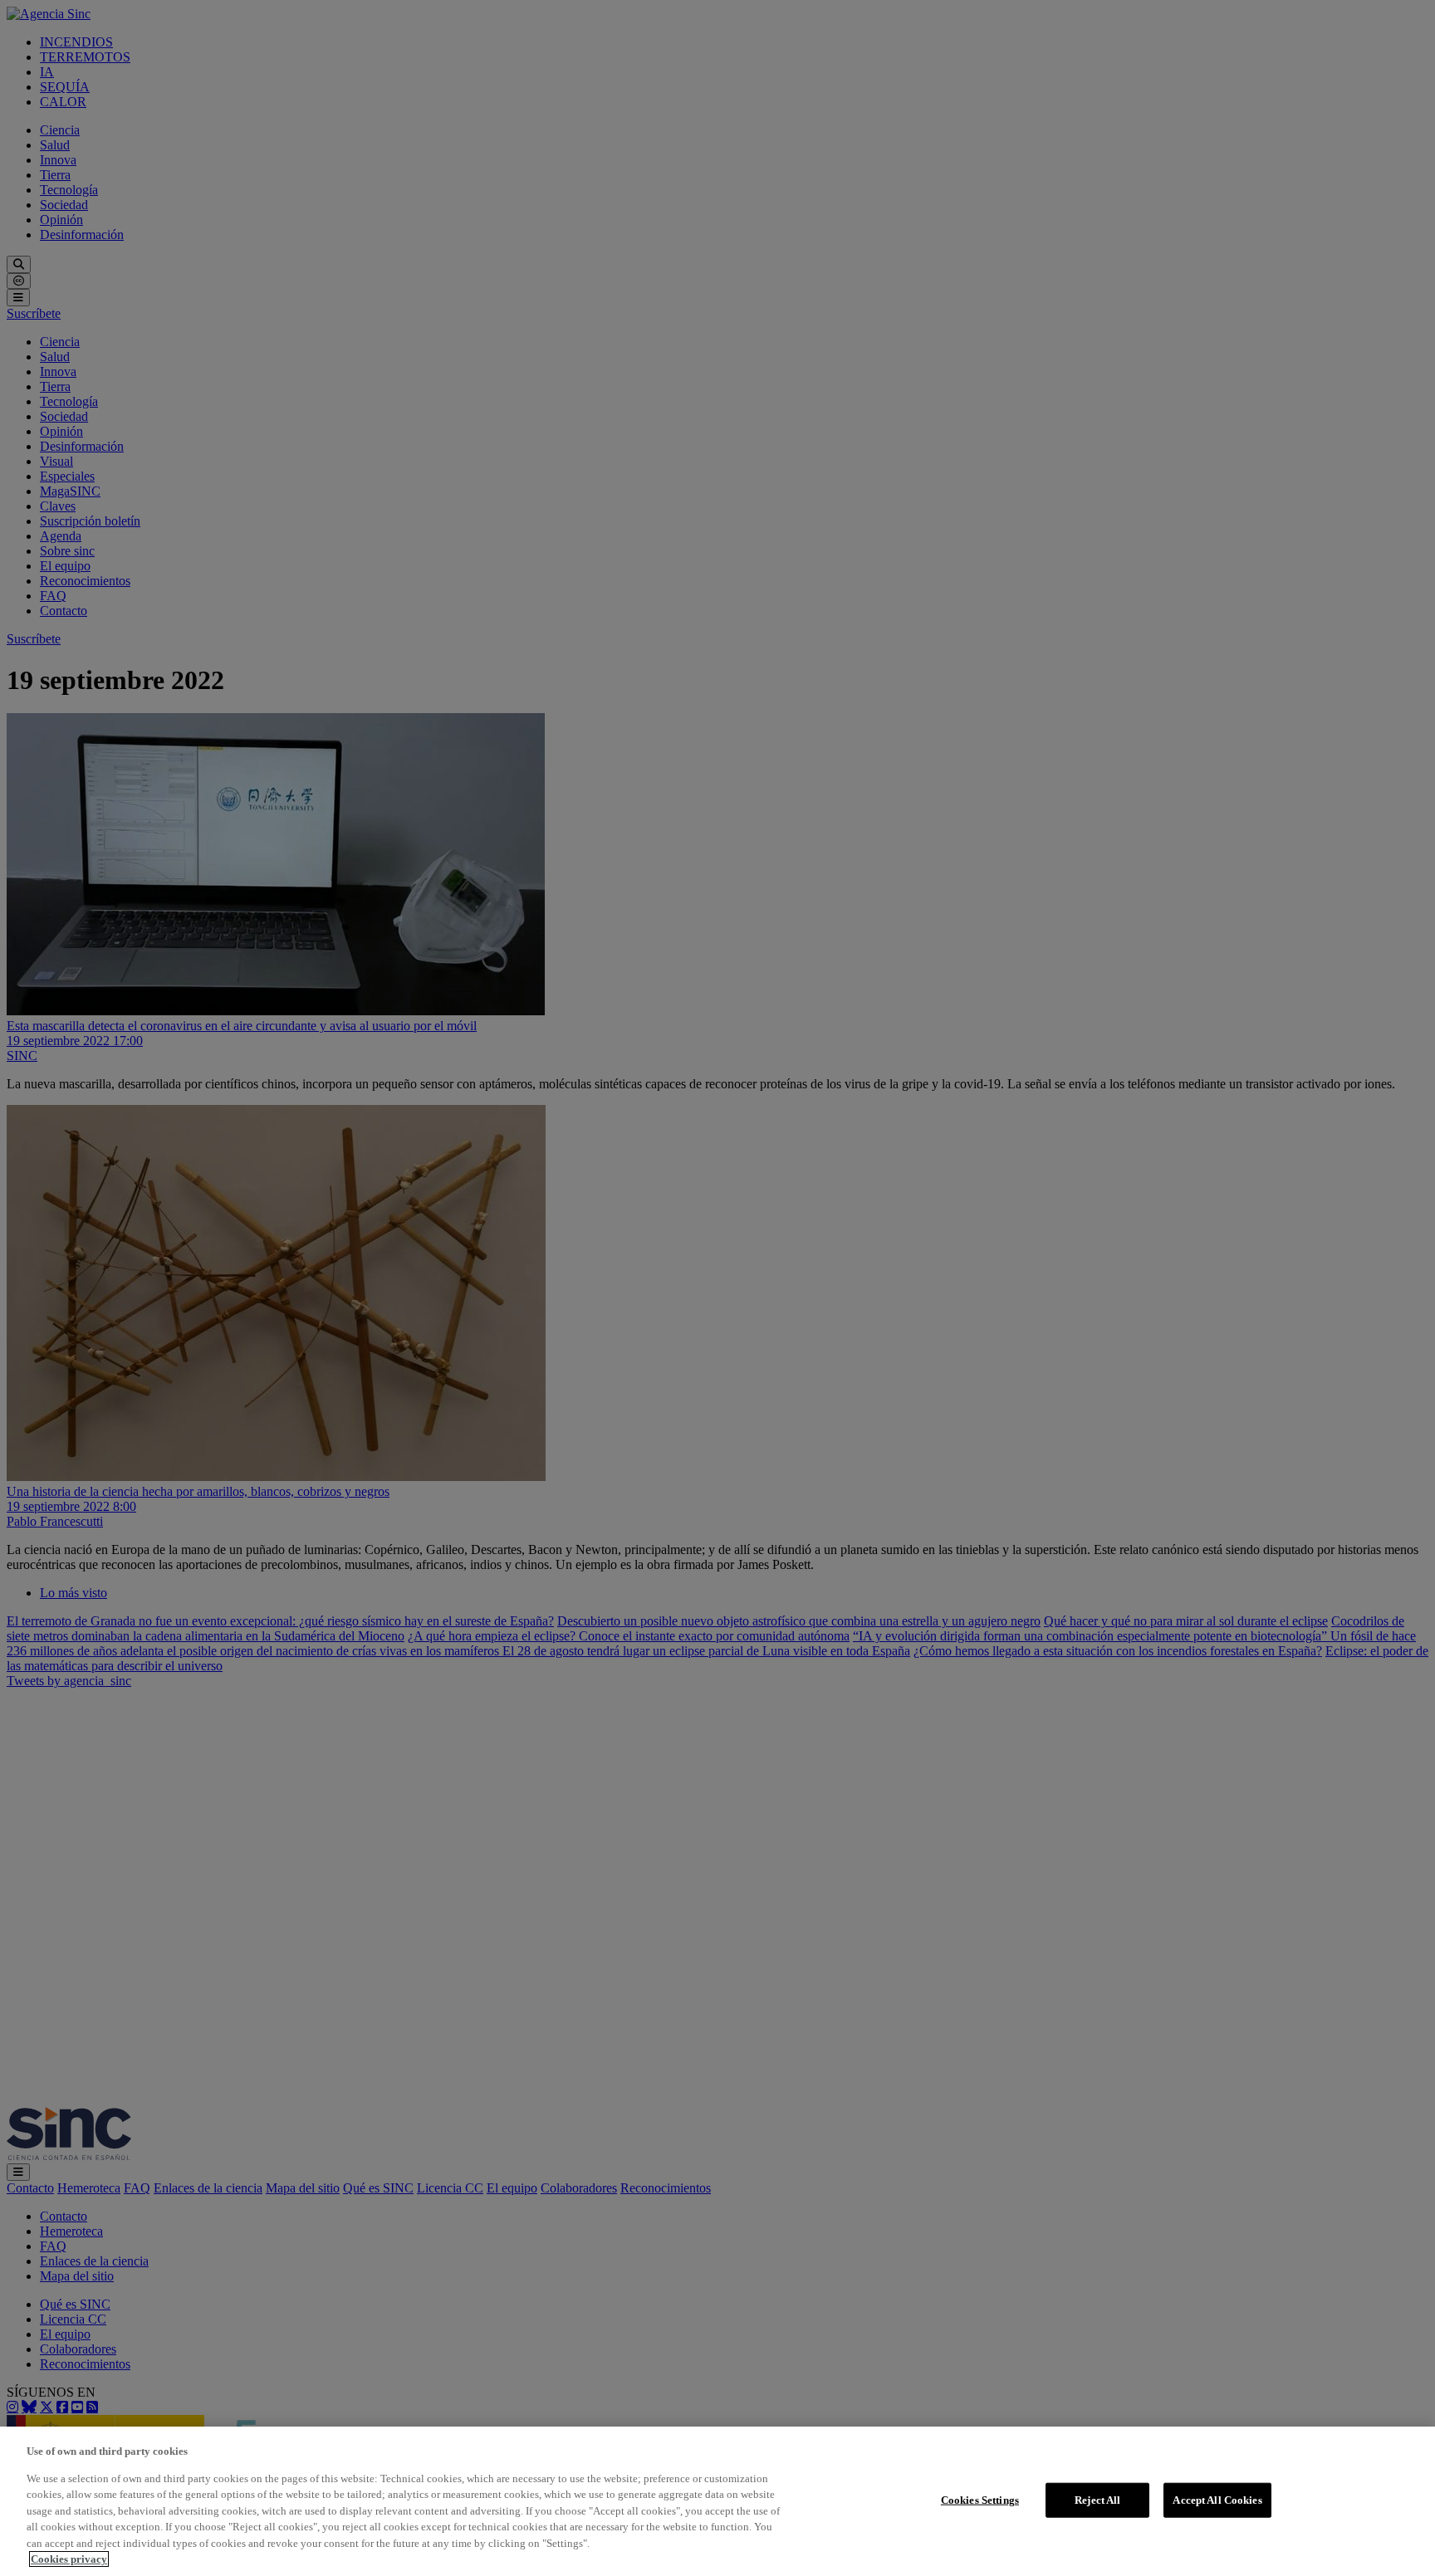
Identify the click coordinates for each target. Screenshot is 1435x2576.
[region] (717, 2501)
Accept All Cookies (1217, 2500)
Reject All (1097, 2500)
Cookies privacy (69, 2559)
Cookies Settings (980, 2500)
